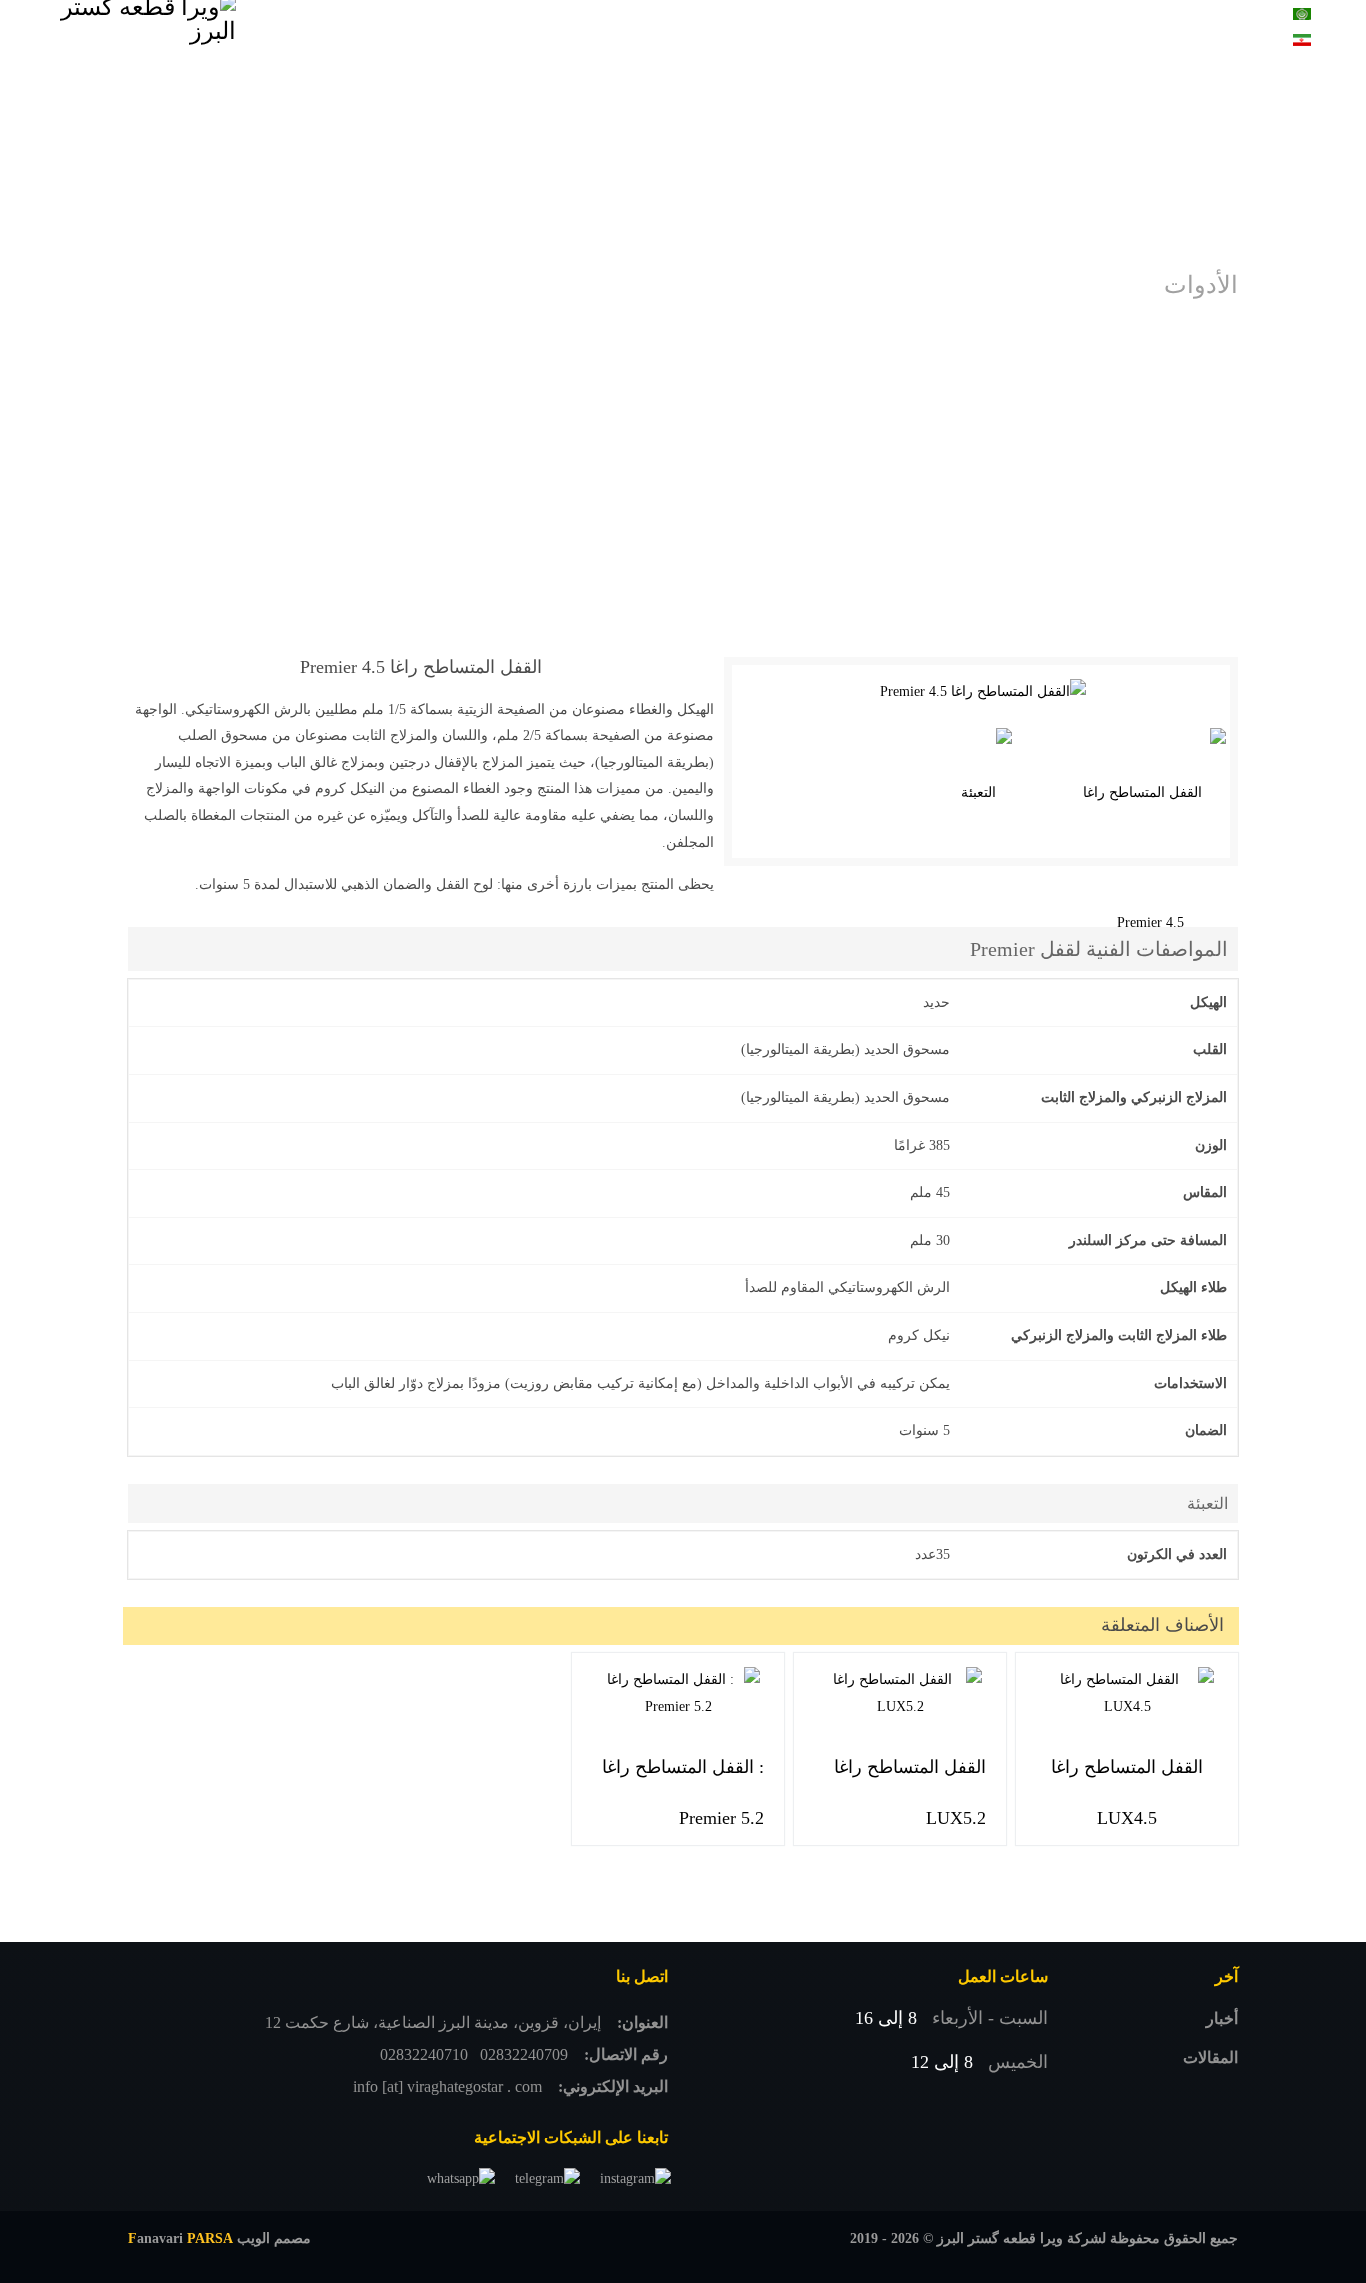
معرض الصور (819, 29)
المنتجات (931, 29)
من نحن (494, 29)
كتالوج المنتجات (705, 29)
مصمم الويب (219, 2238)
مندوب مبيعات (589, 29)
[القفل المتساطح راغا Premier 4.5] (983, 692)
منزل (1001, 29)
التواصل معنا (404, 29)
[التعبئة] (986, 793)
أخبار (1222, 2018)
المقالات (1210, 2057)
